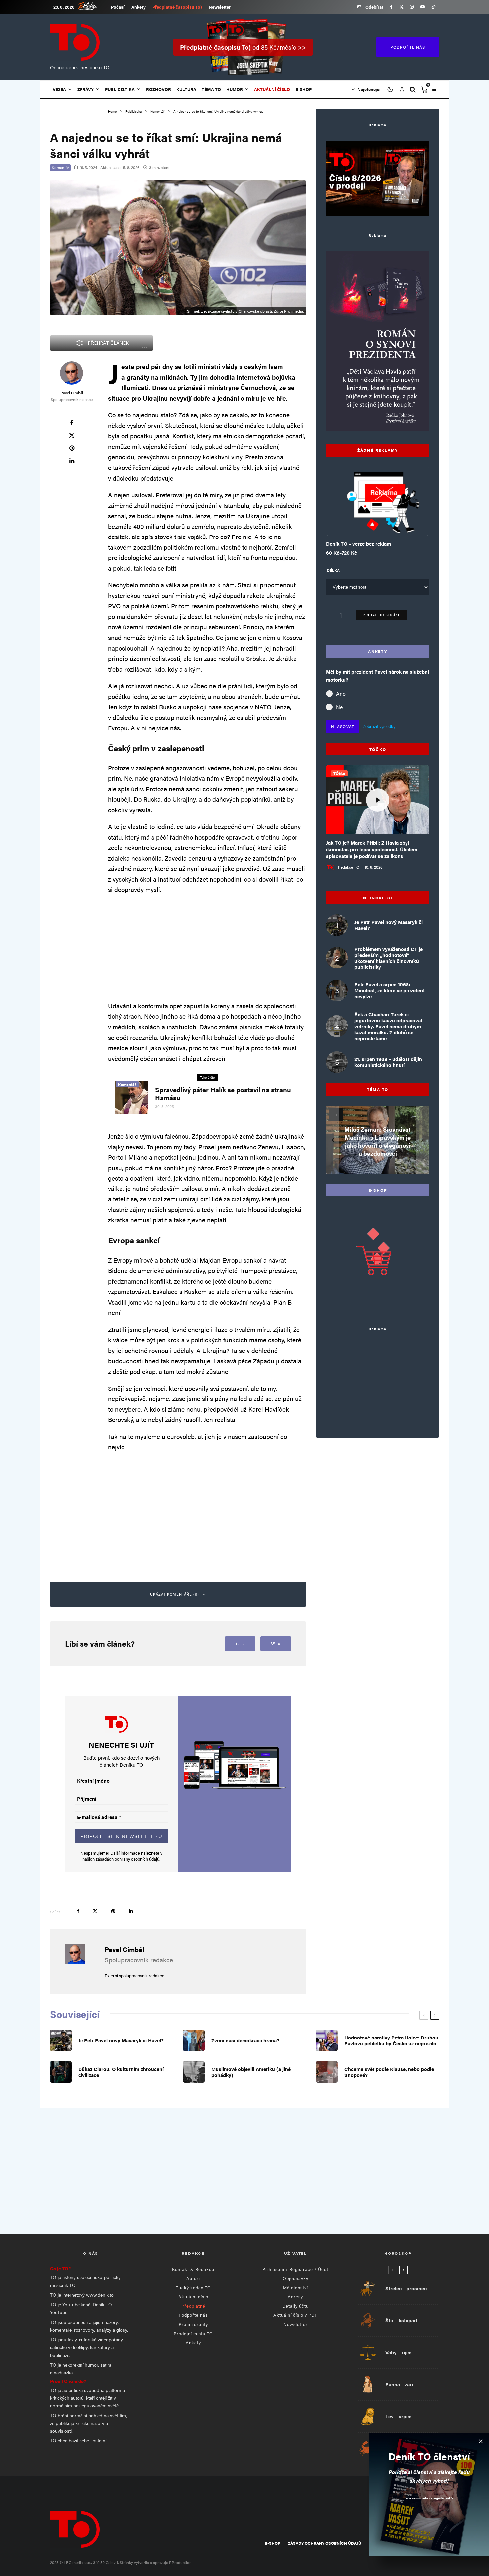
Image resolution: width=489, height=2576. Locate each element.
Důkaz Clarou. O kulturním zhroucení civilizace (121, 2072)
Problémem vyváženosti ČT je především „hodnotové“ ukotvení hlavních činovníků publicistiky (389, 958)
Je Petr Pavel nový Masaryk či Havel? (389, 925)
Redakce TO (349, 867)
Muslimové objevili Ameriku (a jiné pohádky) (251, 2072)
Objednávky (296, 2278)
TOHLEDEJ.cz (93, 6)
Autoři (193, 2278)
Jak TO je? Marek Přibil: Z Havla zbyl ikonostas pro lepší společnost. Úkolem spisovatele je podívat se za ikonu (372, 849)
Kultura (186, 89)
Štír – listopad (401, 2320)
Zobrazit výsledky (379, 726)
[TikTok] (434, 7)
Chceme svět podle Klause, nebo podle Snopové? (389, 2072)
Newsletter (220, 7)
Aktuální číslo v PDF (295, 2315)
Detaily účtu (296, 2306)
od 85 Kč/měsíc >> (243, 47)
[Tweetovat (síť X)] (72, 435)
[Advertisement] (207, 948)
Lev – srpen (399, 2416)
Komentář (60, 167)
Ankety (139, 7)
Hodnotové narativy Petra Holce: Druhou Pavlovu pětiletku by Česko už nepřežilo (391, 2040)
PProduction (180, 2562)
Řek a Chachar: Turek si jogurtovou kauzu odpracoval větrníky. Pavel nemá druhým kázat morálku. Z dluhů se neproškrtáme (388, 1026)
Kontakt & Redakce (193, 2269)
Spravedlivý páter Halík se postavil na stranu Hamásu (223, 1094)
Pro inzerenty (193, 2324)
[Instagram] (412, 7)
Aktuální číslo (193, 2297)
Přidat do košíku (382, 615)
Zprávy (85, 89)
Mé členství (296, 2288)
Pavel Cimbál (72, 393)
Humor (235, 89)
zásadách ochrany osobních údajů (128, 1859)
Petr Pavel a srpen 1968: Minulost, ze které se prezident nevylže (390, 990)
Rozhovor (159, 89)
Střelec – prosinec (406, 2288)
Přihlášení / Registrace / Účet (295, 2269)
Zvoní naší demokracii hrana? (245, 2040)
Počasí (118, 7)
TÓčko (339, 773)
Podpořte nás (193, 2315)
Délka (333, 570)
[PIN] (72, 448)
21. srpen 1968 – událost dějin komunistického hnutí (388, 1062)
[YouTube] (423, 7)
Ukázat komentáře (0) (174, 1594)
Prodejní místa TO (193, 2334)
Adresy (295, 2297)
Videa (59, 89)
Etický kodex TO (193, 2288)
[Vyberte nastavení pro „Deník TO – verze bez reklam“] (364, 519)
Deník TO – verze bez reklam (358, 544)
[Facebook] (391, 7)
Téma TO (211, 89)
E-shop (304, 89)
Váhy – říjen (399, 2352)
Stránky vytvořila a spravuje (144, 2562)
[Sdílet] (72, 423)
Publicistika (120, 89)
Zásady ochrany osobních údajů (325, 2543)
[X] (401, 7)
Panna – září (399, 2384)
